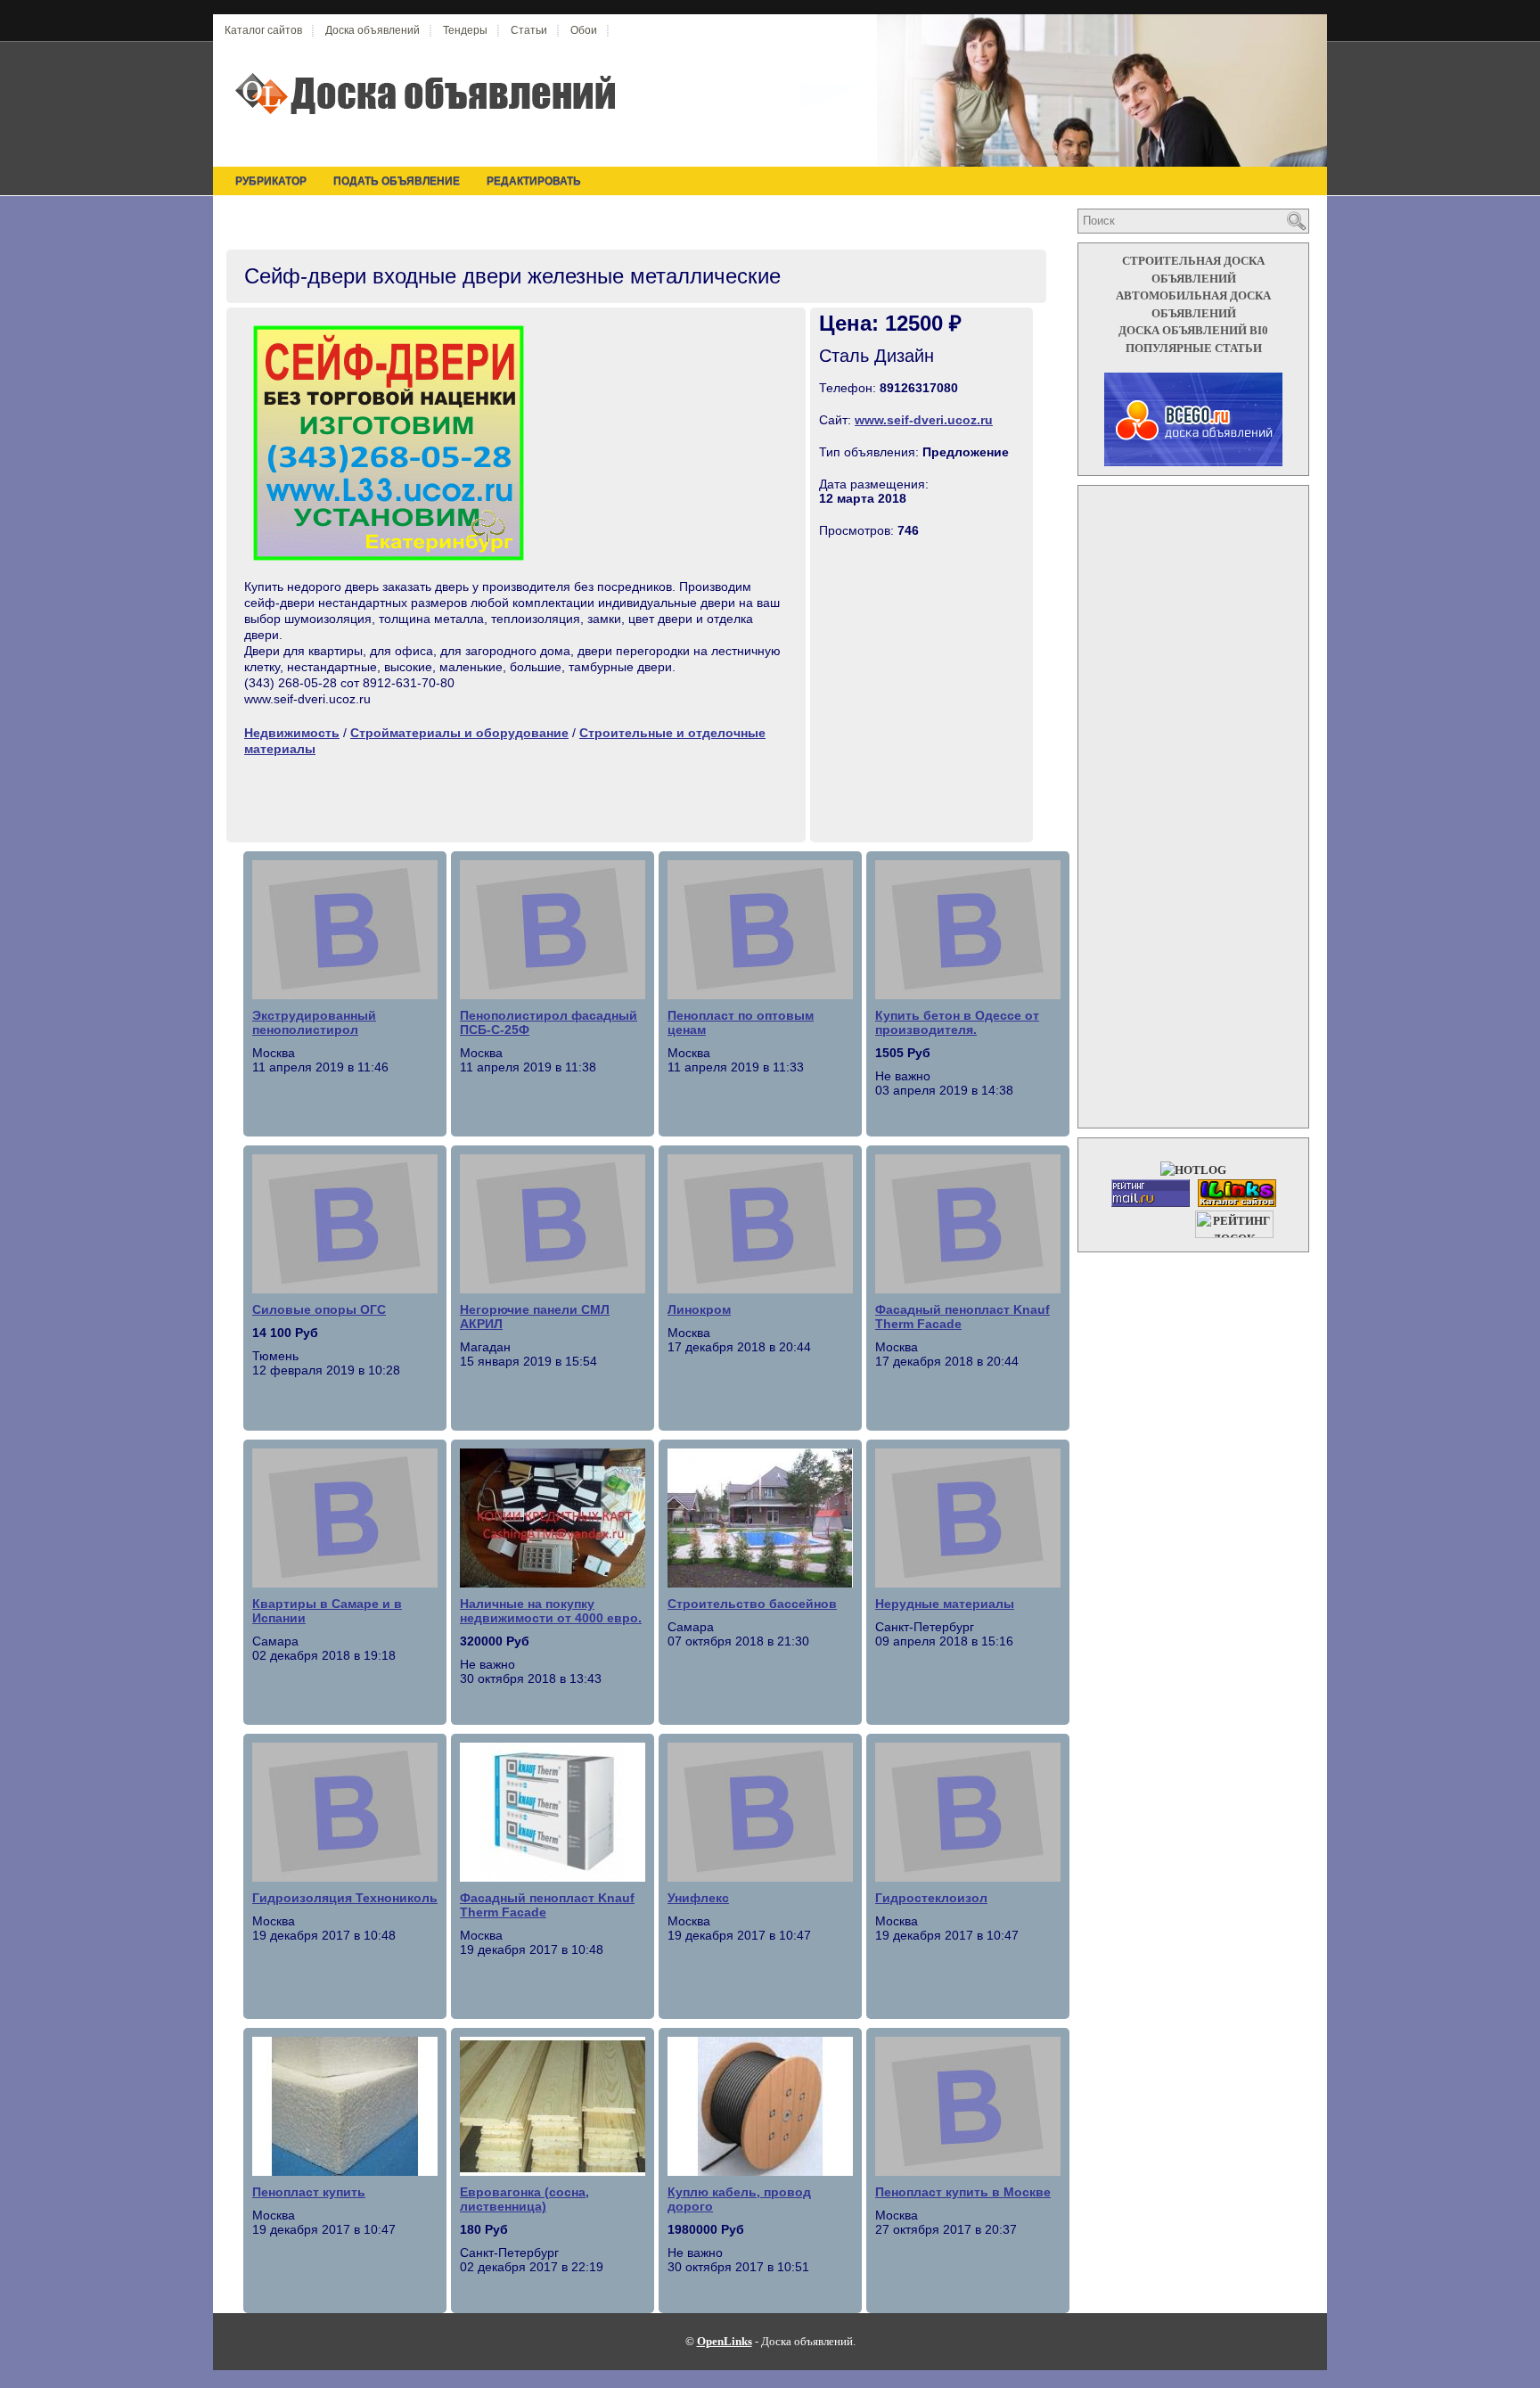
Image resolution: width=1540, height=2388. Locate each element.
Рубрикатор (271, 181)
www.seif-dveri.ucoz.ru (924, 420)
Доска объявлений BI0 (1193, 330)
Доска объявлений (373, 30)
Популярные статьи (1194, 348)
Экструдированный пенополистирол (314, 1022)
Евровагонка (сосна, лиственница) (524, 2199)
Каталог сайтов (263, 30)
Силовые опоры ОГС (319, 1309)
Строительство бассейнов (752, 1604)
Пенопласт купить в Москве (963, 2192)
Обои (584, 30)
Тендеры (465, 30)
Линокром (699, 1309)
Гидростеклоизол (931, 1898)
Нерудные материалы (945, 1604)
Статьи (529, 30)
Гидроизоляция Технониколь (345, 1898)
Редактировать (534, 181)
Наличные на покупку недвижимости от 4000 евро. (551, 1611)
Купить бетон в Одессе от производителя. (957, 1022)
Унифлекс (698, 1898)
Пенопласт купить (309, 2192)
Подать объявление (397, 181)
